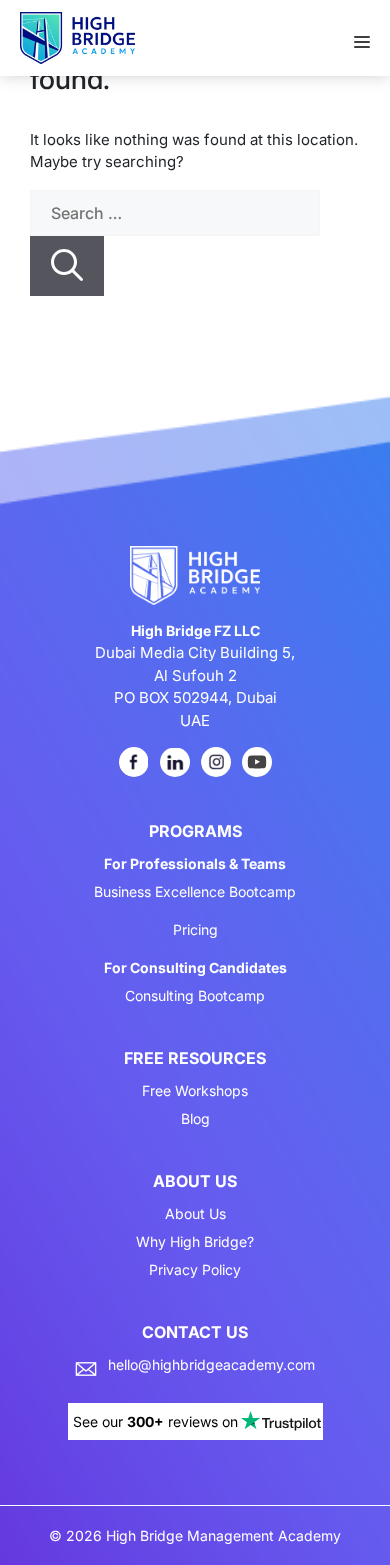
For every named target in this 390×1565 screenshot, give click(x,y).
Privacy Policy (195, 1270)
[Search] (67, 266)
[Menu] (372, 36)
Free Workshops (195, 1091)
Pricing (195, 930)
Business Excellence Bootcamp (195, 892)
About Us (195, 1214)
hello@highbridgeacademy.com (211, 1365)
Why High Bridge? (195, 1242)
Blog (195, 1119)
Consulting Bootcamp (195, 996)
